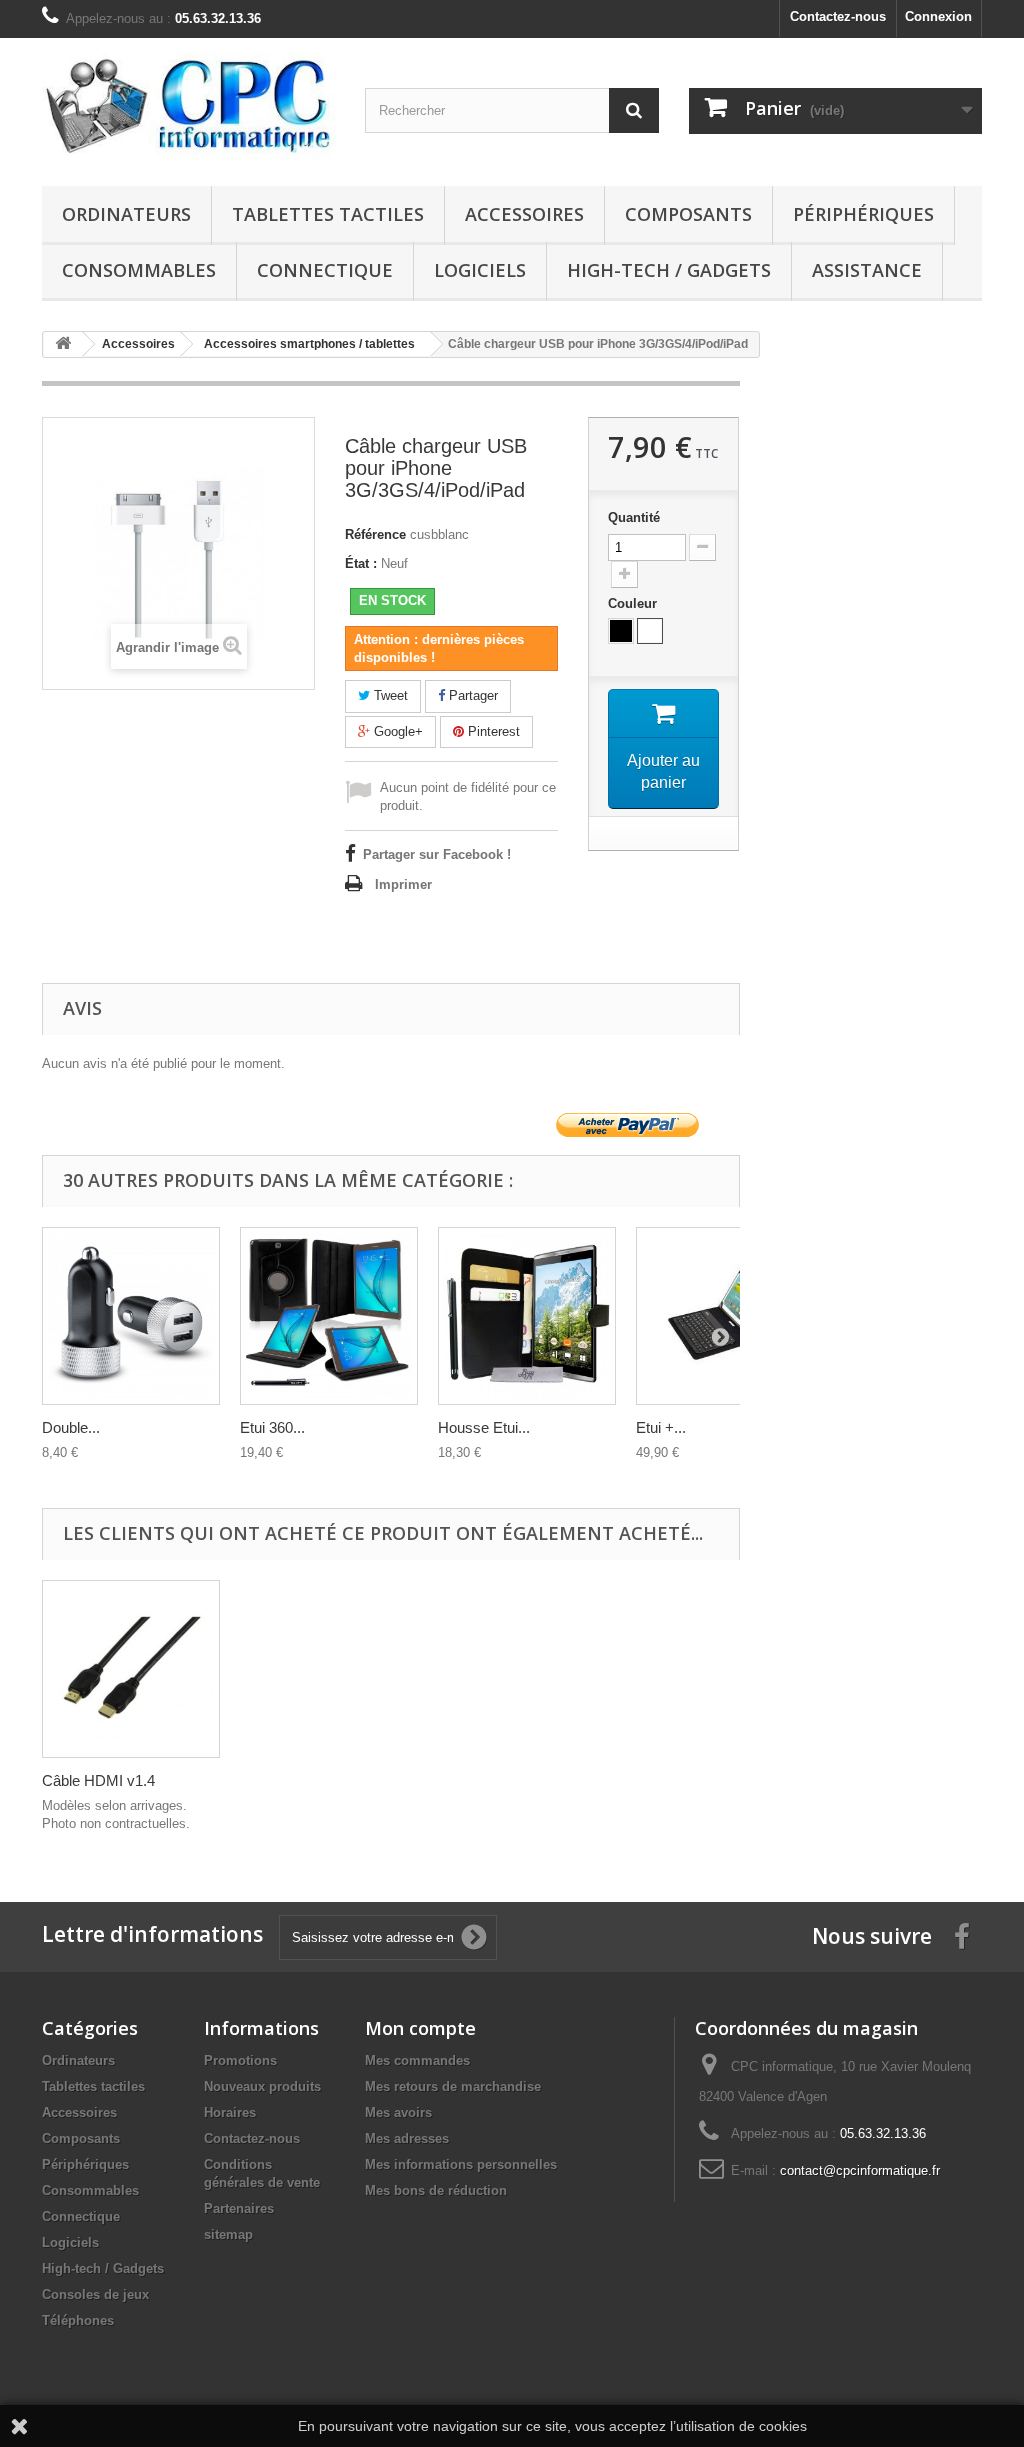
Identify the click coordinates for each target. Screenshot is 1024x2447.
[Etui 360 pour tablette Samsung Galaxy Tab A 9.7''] (329, 1316)
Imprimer (403, 884)
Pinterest (492, 731)
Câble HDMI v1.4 (98, 1780)
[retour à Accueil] (63, 344)
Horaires (230, 2112)
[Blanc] (650, 631)
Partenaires (239, 2208)
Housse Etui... (484, 1427)
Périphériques (863, 214)
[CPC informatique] (188, 107)
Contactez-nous (838, 16)
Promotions (240, 2060)
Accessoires (524, 214)
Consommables (139, 270)
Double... (71, 1427)
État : (361, 563)
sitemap (228, 2234)
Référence (375, 534)
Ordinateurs (126, 214)
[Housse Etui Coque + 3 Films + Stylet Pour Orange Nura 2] (527, 1316)
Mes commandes (417, 2060)
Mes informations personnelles (461, 2164)
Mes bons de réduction (436, 2190)
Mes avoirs (398, 2112)
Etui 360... (272, 1427)
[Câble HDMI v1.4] (131, 1669)
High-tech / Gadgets (669, 270)
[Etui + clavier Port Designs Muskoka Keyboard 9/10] (725, 1316)
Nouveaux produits (262, 2086)
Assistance (867, 270)
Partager (471, 695)
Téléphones (78, 2320)
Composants (688, 214)
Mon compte (420, 2028)
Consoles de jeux (95, 2294)
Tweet (389, 695)
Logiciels (480, 270)
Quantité (634, 517)
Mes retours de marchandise (453, 2086)
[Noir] (621, 631)
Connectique (325, 270)
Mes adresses (407, 2138)
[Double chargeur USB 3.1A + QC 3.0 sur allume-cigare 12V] (131, 1316)
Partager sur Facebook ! (437, 854)
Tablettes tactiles (328, 214)
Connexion (938, 16)
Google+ (396, 731)
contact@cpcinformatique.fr (860, 2170)
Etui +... (661, 1427)
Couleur (634, 603)
